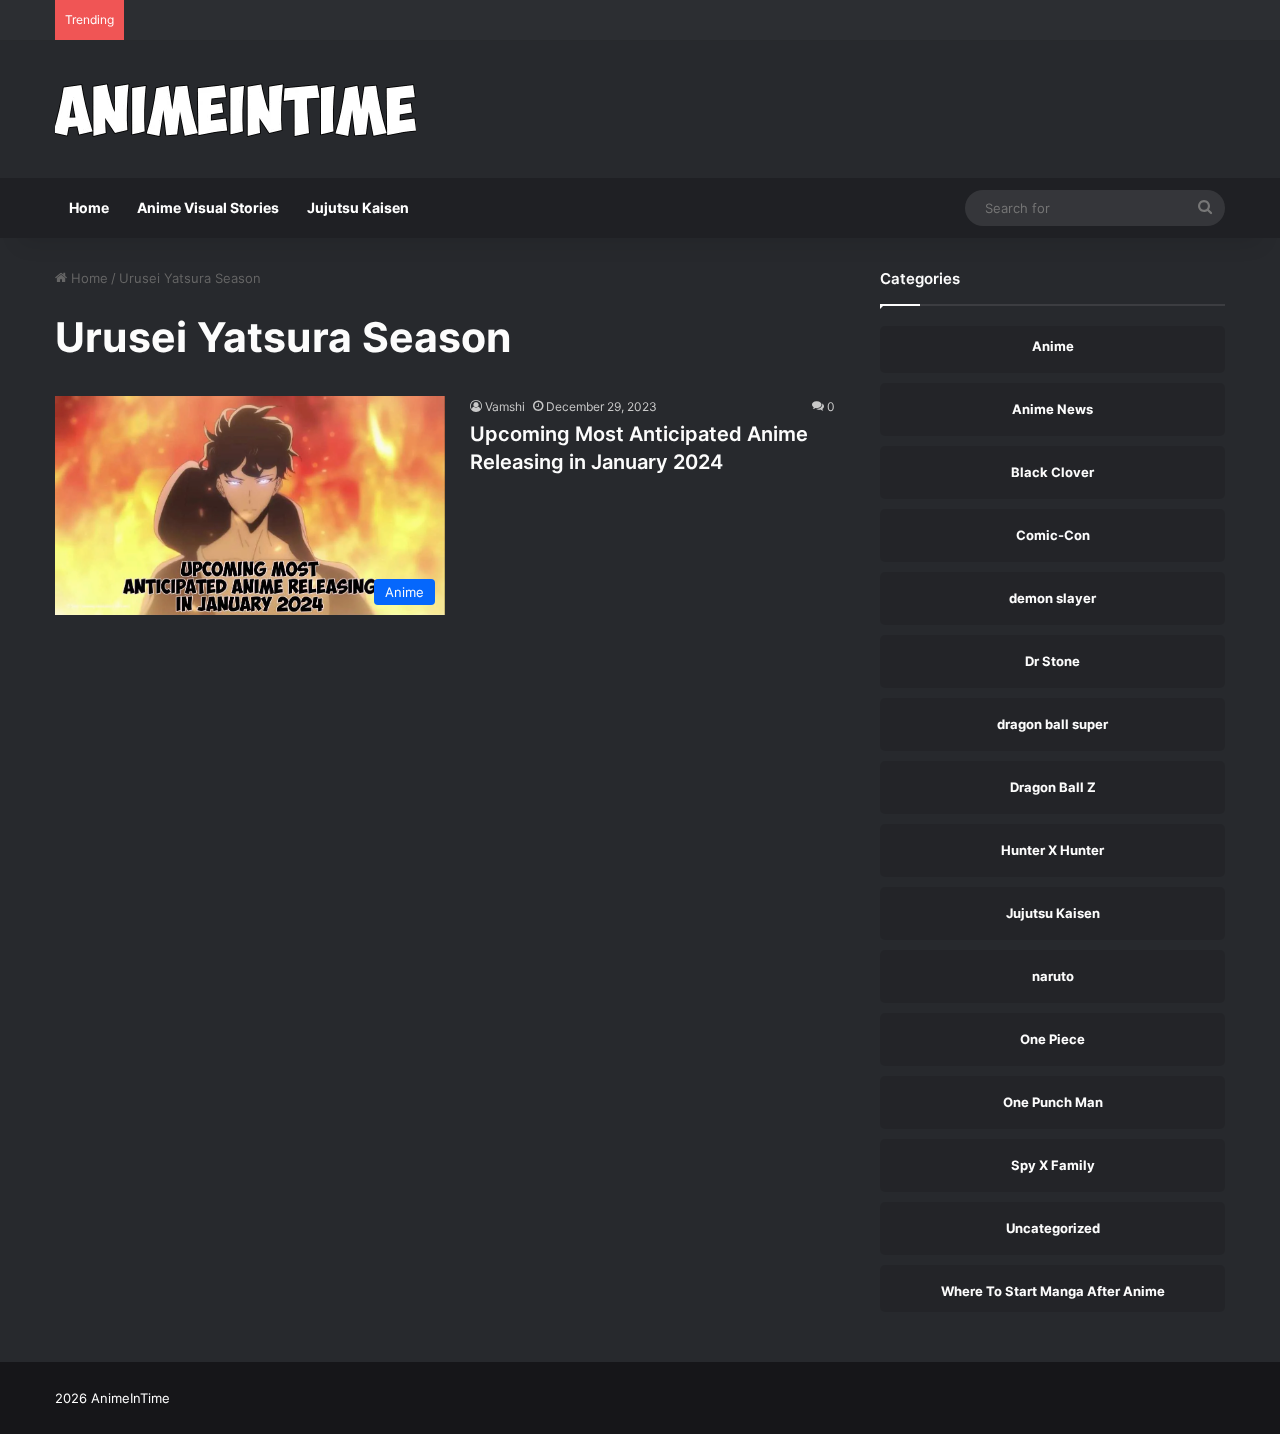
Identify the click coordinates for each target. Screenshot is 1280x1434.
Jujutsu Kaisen (358, 207)
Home (89, 207)
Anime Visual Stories (208, 207)
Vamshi (505, 406)
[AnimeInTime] (235, 109)
